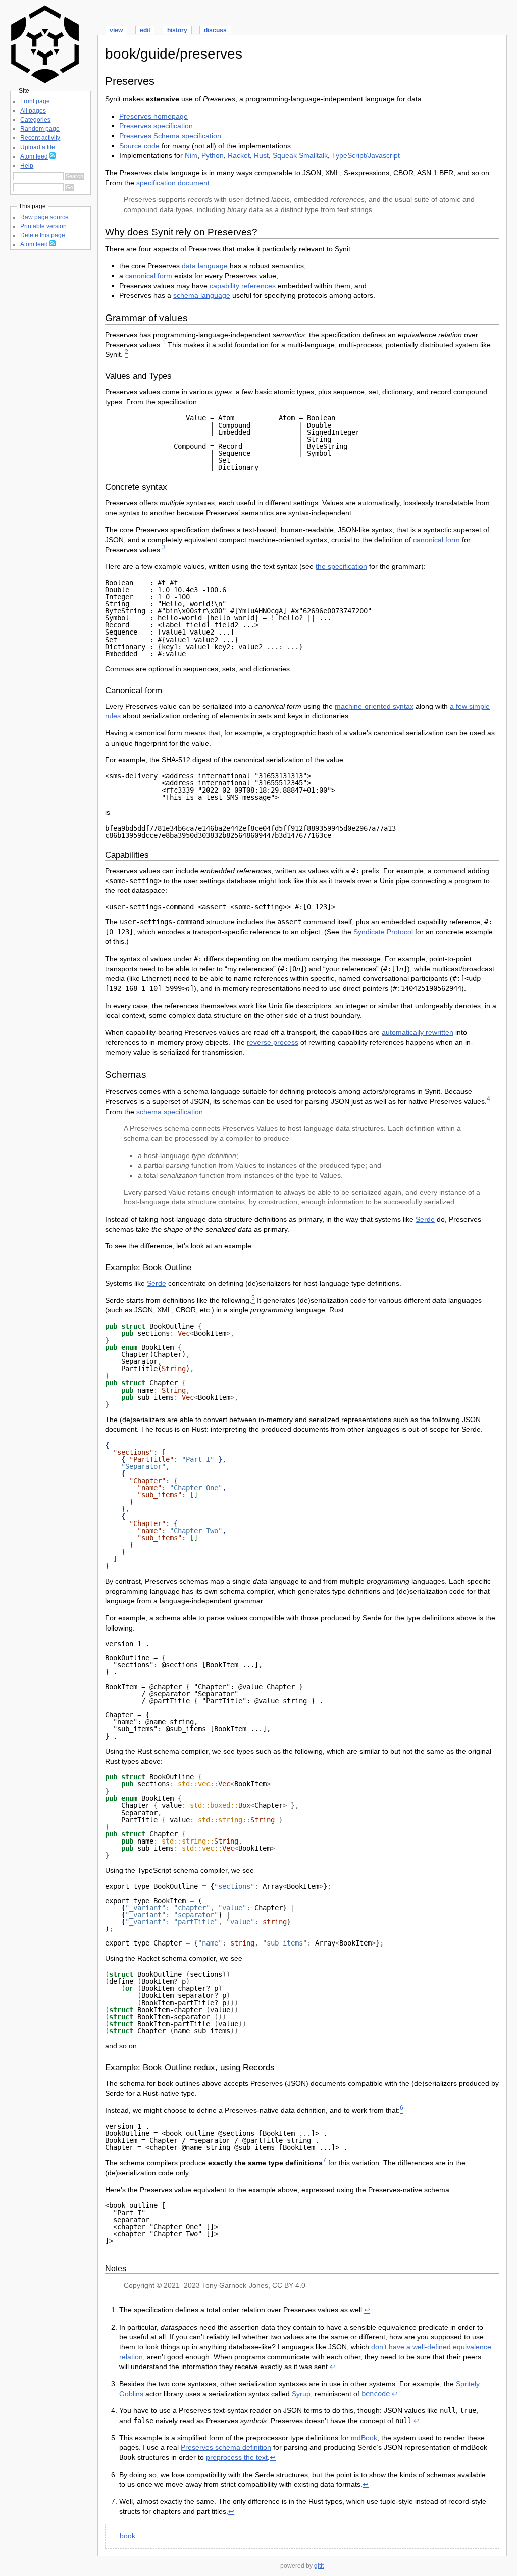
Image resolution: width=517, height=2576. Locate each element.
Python (213, 155)
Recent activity (40, 138)
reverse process (273, 1042)
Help (27, 166)
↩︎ (367, 2310)
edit (145, 30)
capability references (243, 286)
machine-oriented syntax (374, 706)
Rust (261, 155)
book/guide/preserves (174, 54)
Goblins (131, 2394)
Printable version (43, 226)
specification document (173, 183)
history (177, 30)
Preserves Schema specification (170, 136)
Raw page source (44, 217)
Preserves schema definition (226, 2447)
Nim (191, 155)
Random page (40, 129)
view (116, 30)
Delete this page (43, 235)
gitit (319, 2566)
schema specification (170, 1112)
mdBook (364, 2438)
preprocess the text (237, 2457)
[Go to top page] (45, 81)
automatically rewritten (418, 1032)
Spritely (468, 2384)
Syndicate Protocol (383, 932)
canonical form (149, 276)
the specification (341, 566)
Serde (425, 1219)
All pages (33, 111)
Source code (139, 146)
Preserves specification (156, 126)
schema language (202, 295)
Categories (35, 120)
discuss (215, 30)
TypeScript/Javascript (366, 155)
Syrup (301, 2394)
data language (205, 266)
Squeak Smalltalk (300, 155)
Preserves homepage (153, 116)
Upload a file (38, 147)
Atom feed (34, 156)
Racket (239, 155)
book (127, 2536)
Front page (35, 101)
